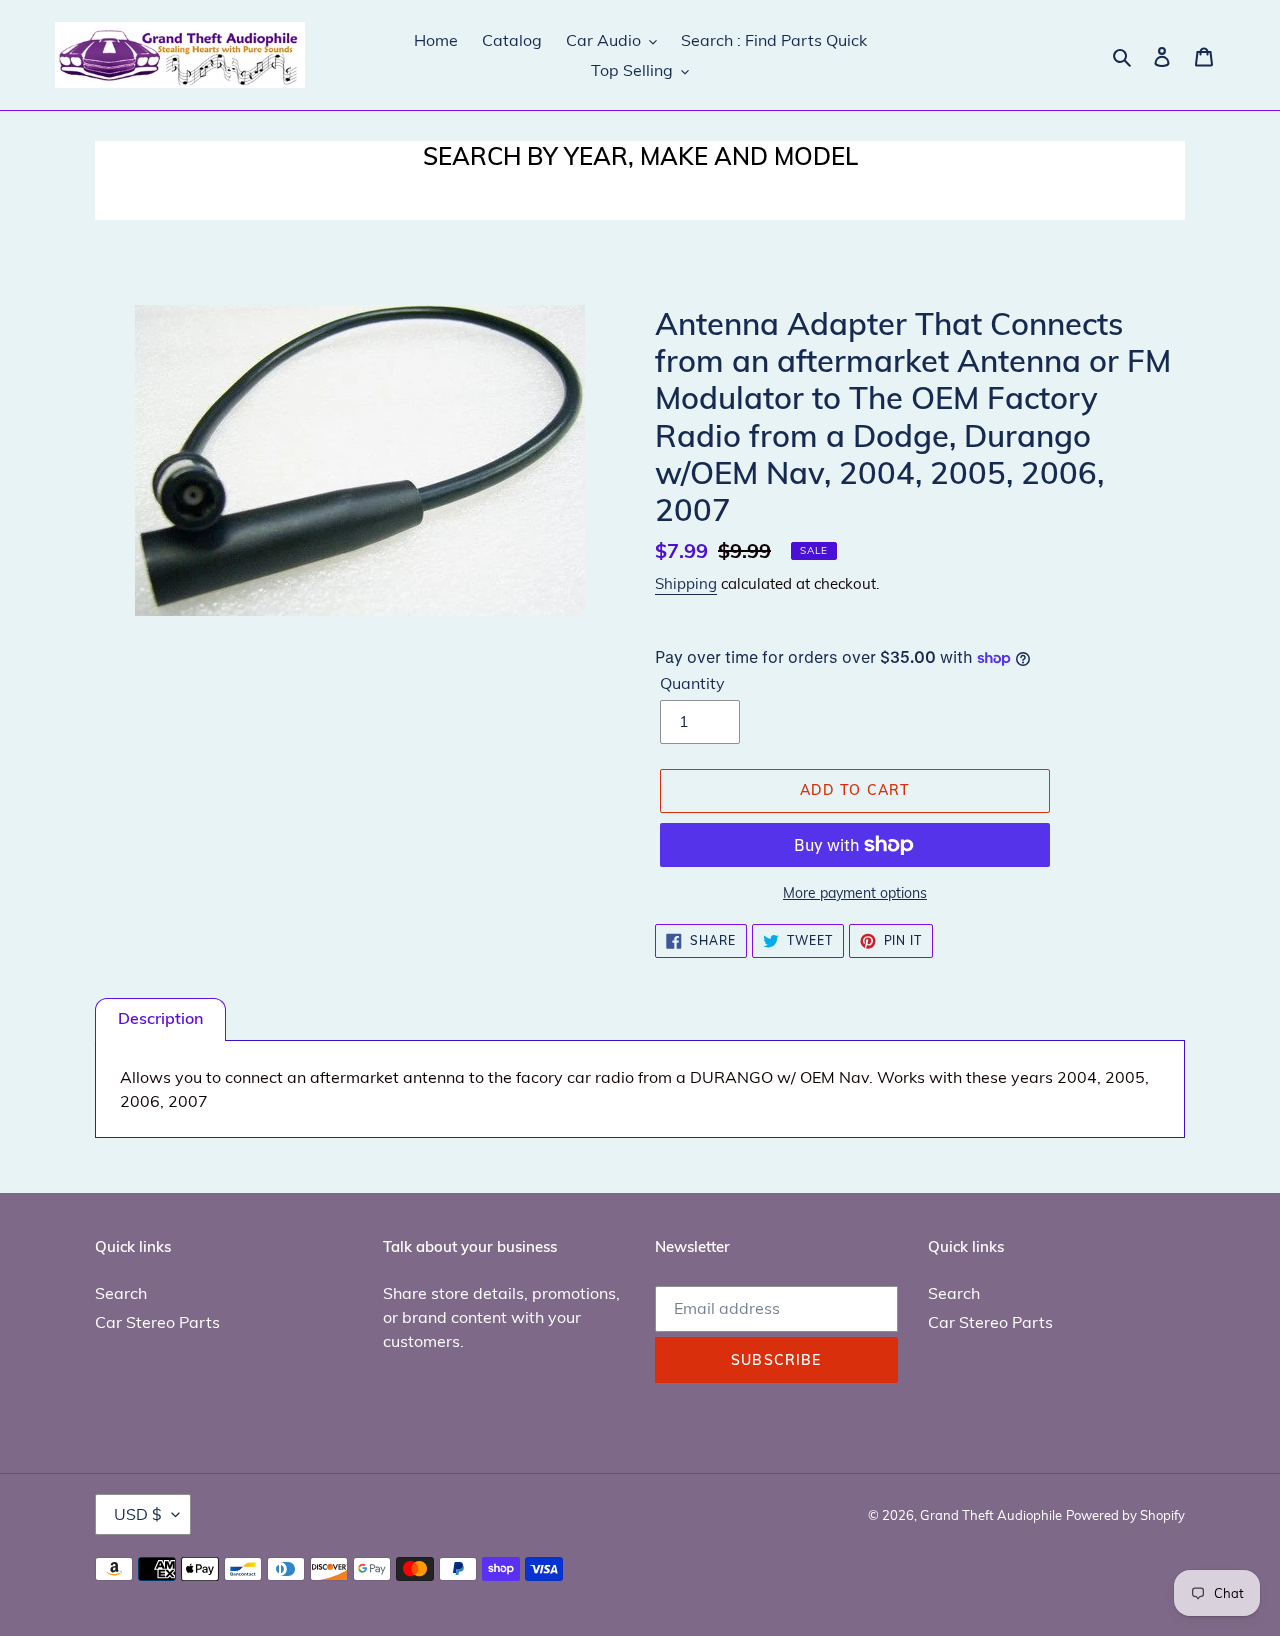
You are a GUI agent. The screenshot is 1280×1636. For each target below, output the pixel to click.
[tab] (160, 1019)
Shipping (686, 583)
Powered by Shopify (1125, 1515)
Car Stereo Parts (157, 1322)
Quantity (692, 683)
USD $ (138, 1514)
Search (121, 1293)
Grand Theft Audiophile (991, 1515)
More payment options (855, 893)
